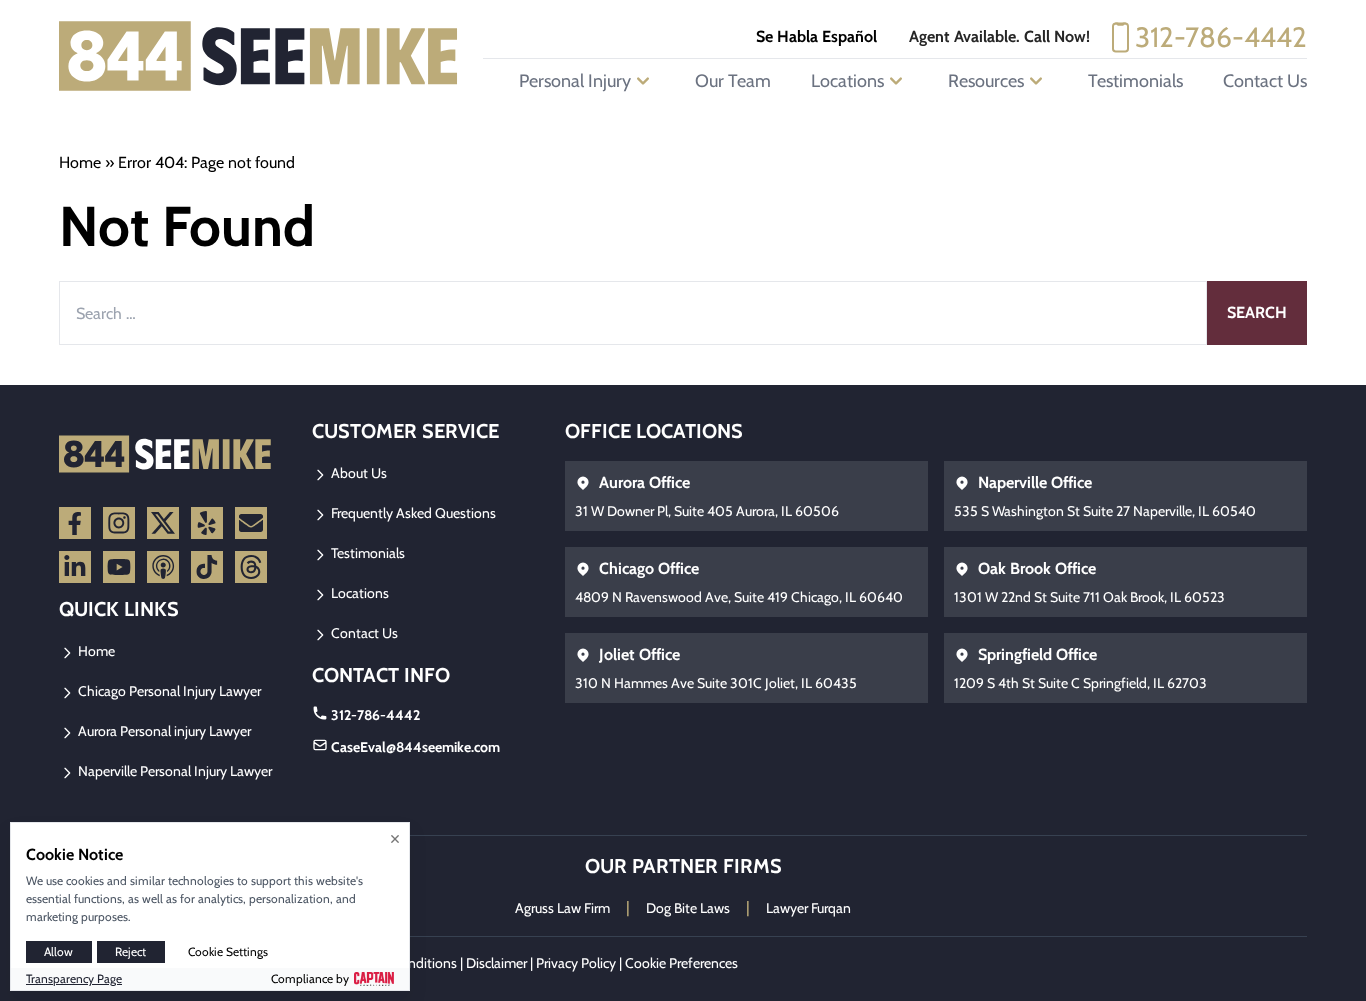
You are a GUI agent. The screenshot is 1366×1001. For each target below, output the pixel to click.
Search (1257, 312)
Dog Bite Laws (688, 908)
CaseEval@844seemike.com (415, 747)
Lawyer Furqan (808, 908)
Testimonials (1135, 81)
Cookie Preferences (681, 963)
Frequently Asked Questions (412, 513)
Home (80, 162)
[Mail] (251, 523)
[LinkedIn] (75, 567)
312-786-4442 (1221, 37)
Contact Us (1265, 81)
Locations (358, 593)
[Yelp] (207, 523)
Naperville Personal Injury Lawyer (173, 771)
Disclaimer (496, 963)
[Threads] (251, 567)
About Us (357, 473)
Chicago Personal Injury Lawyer (168, 691)
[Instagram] (119, 523)
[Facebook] (75, 523)
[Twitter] (163, 523)
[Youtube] (119, 567)
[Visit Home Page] (259, 56)
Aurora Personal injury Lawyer (163, 731)
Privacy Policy (576, 963)
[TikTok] (207, 567)
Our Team (733, 81)
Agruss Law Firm (562, 908)
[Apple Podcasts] (163, 567)
